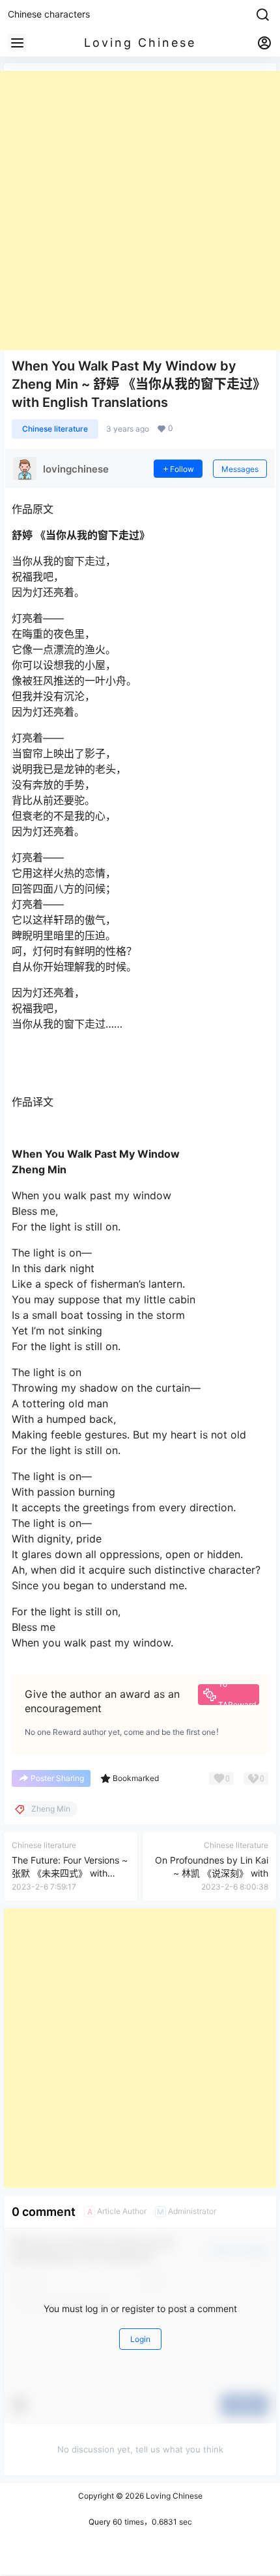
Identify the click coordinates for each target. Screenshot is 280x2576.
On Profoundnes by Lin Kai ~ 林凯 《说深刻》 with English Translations (212, 1873)
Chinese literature (55, 429)
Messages (240, 469)
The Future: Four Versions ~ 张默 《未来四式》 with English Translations (70, 1873)
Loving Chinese (173, 2496)
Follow (182, 469)
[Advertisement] (140, 211)
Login (140, 2339)
